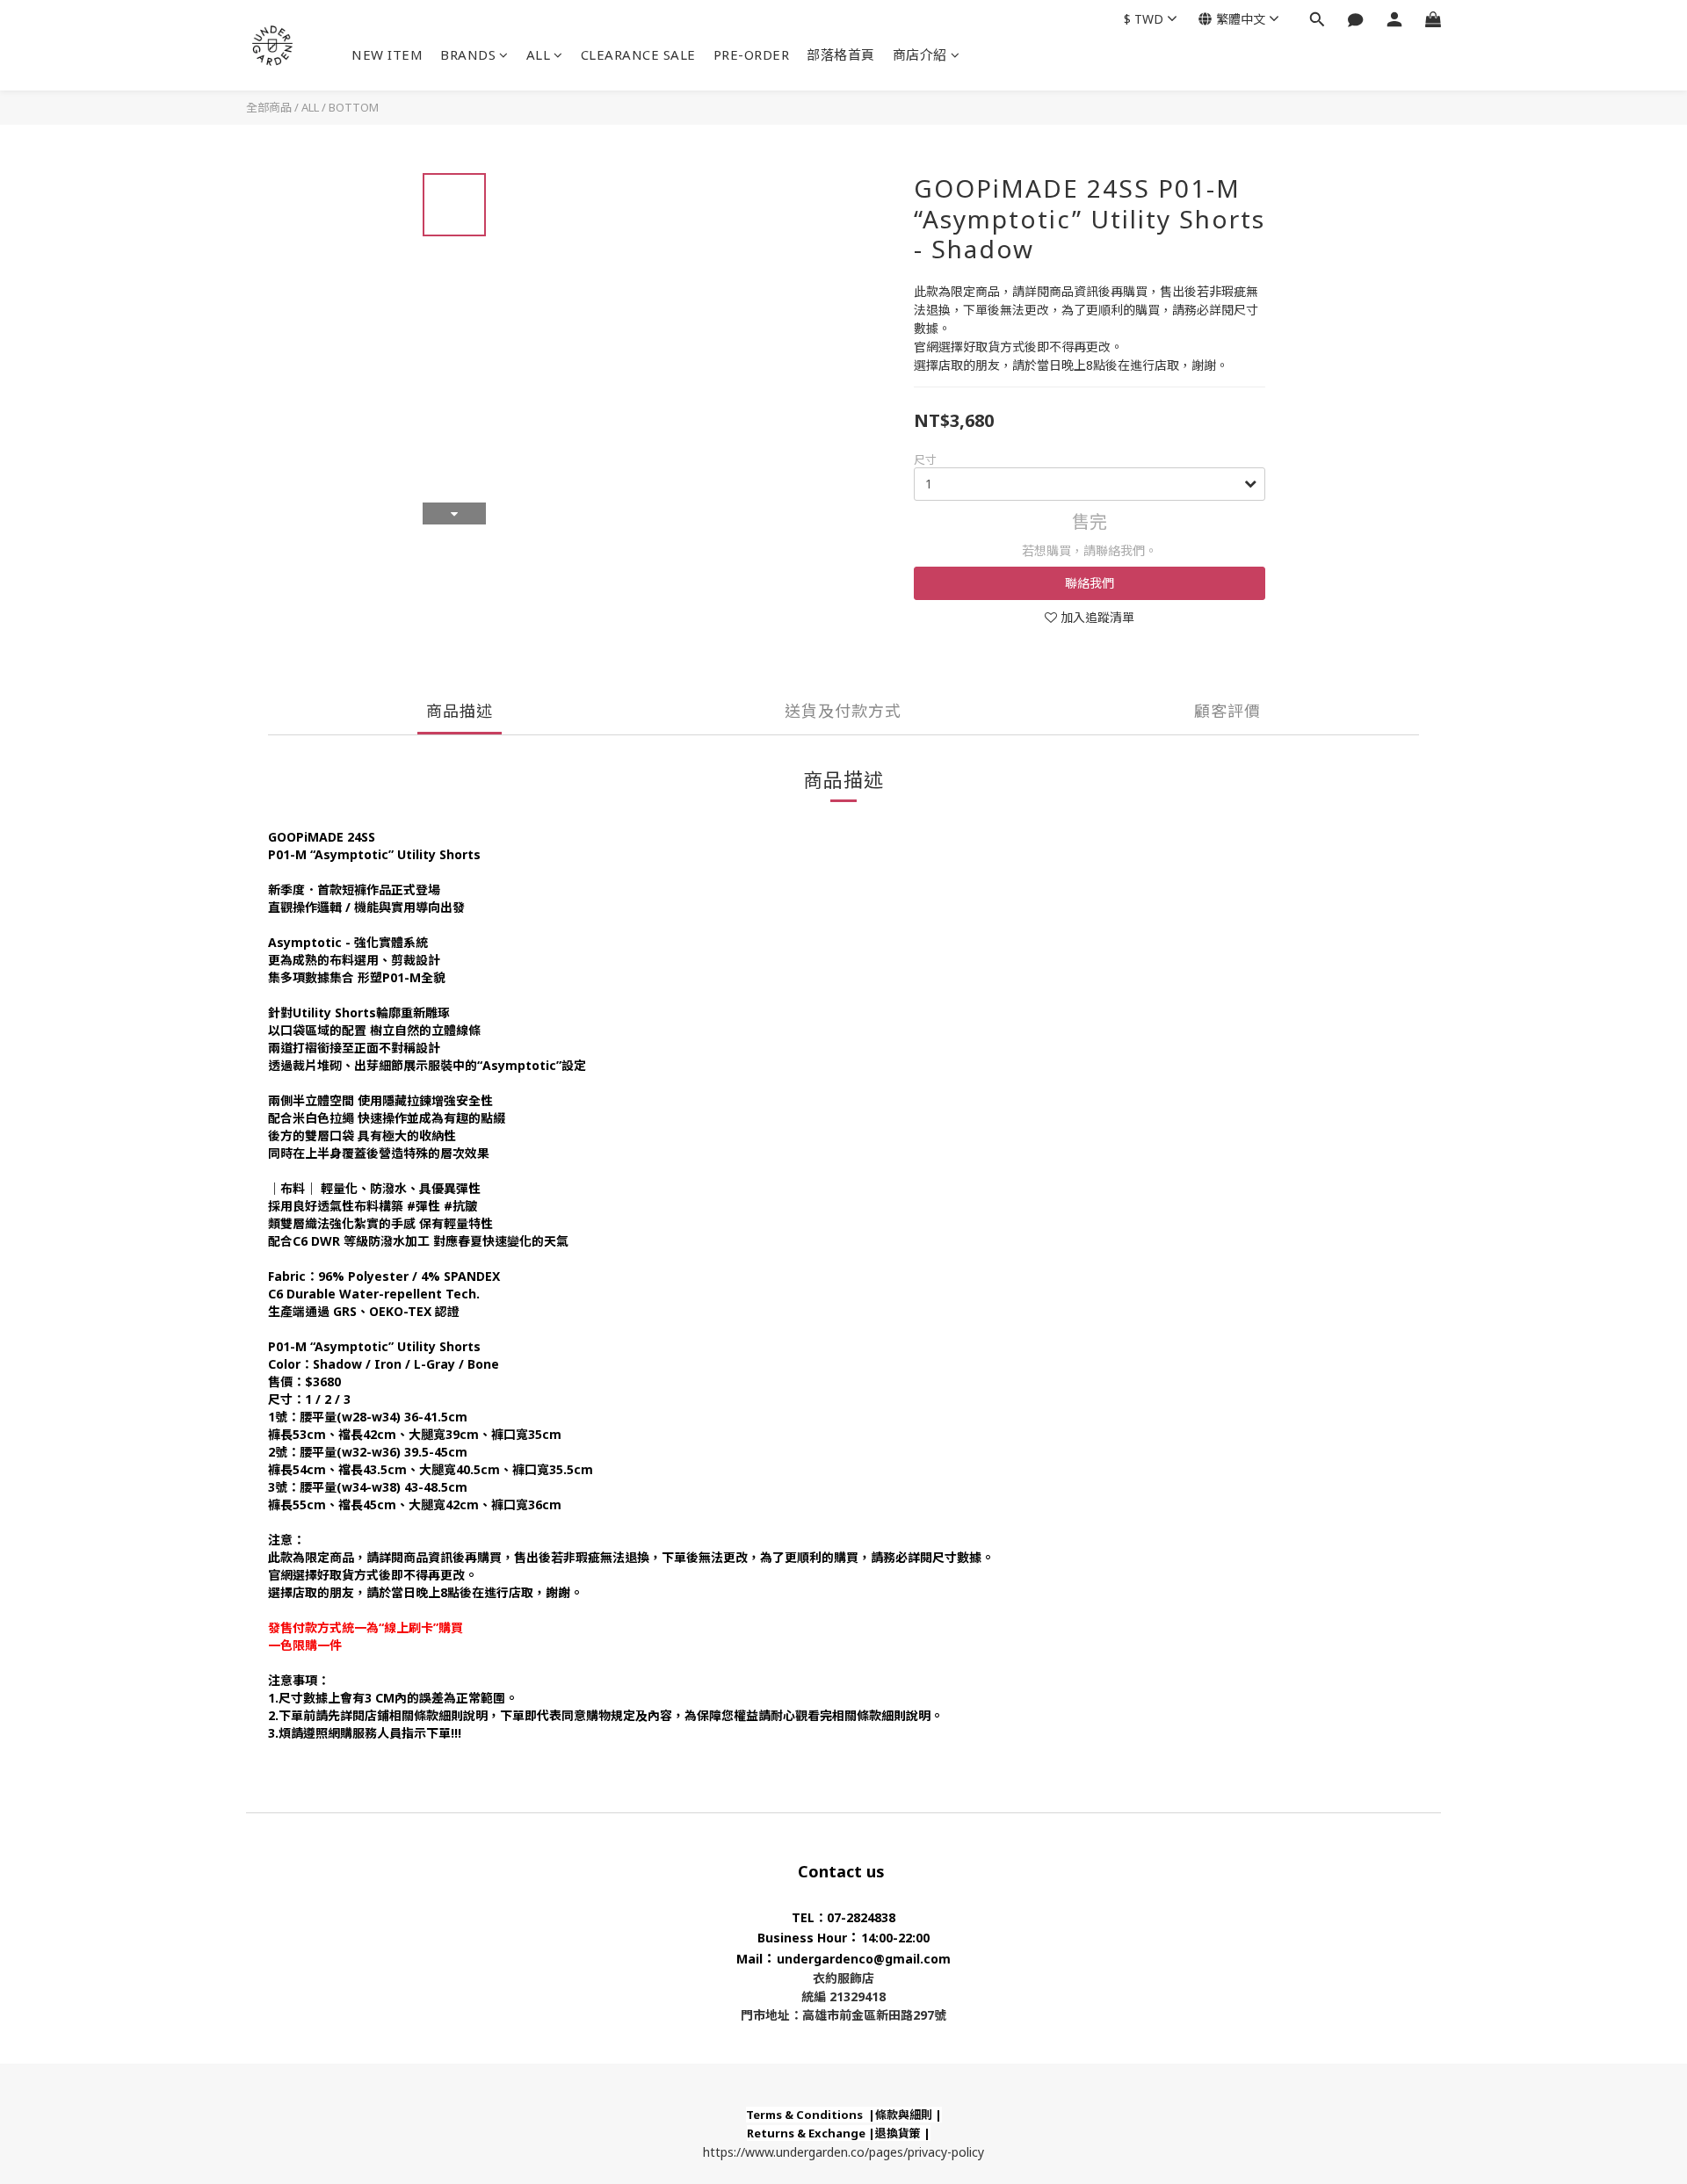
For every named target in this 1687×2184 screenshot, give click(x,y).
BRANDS (468, 54)
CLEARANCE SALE (638, 54)
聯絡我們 (1090, 583)
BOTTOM (354, 107)
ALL (539, 54)
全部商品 (269, 107)
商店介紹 (920, 54)
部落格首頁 (841, 54)
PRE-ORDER (752, 54)
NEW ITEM (387, 54)
